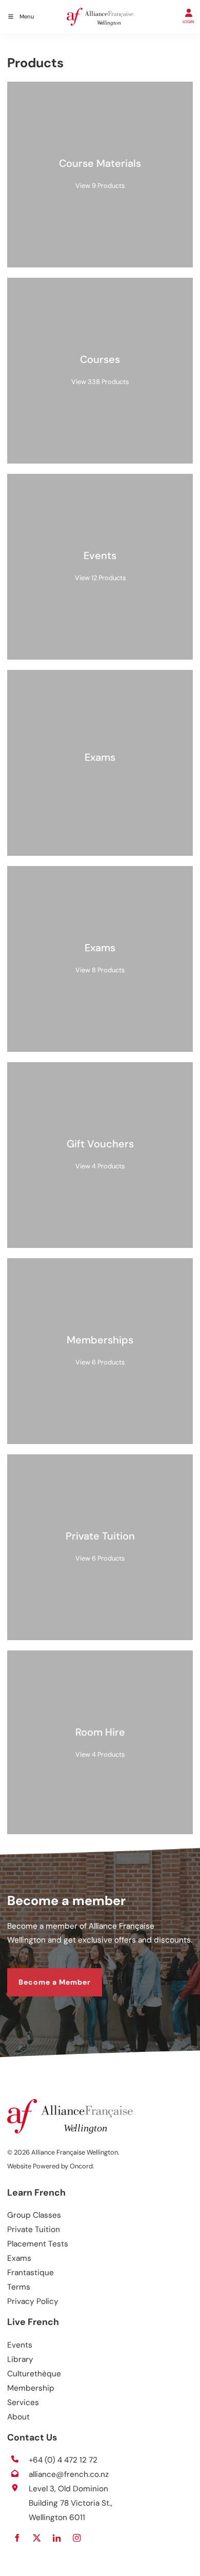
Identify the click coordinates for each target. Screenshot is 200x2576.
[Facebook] (17, 2538)
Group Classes (34, 2215)
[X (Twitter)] (37, 2538)
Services (23, 2402)
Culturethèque (34, 2374)
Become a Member (43, 1974)
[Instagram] (77, 2538)
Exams (19, 2258)
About (18, 2417)
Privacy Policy (33, 2301)
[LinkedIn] (57, 2538)
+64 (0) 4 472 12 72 (63, 2460)
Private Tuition (34, 2229)
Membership (31, 2388)
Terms (19, 2287)
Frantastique (31, 2273)
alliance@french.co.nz (69, 2474)
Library (20, 2359)
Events (20, 2345)
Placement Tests (38, 2244)
